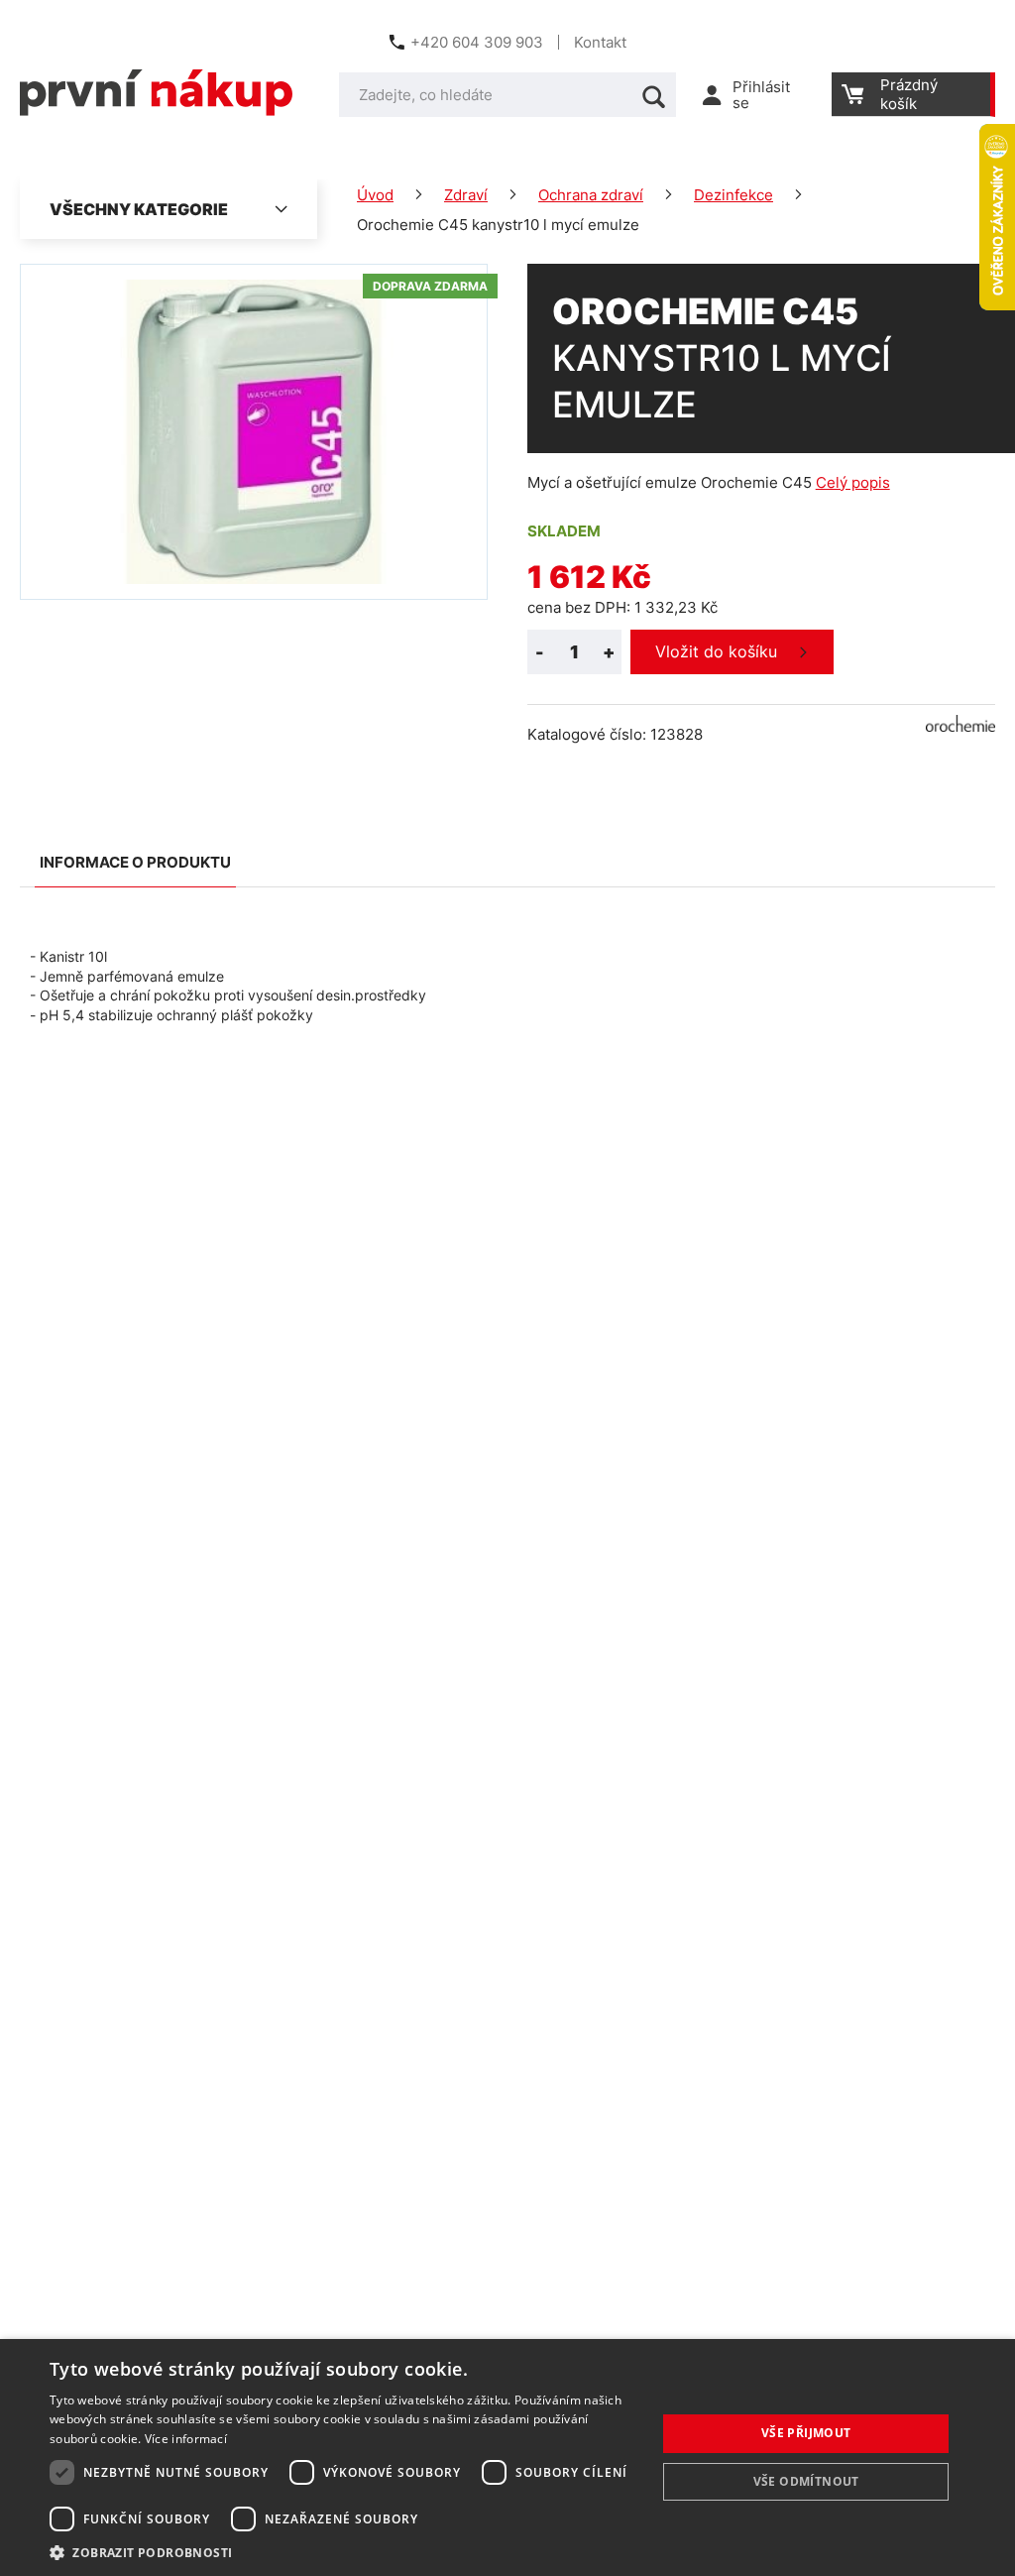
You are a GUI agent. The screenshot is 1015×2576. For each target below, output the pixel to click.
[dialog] (507, 2458)
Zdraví (466, 195)
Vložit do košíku (716, 651)
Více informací (186, 2439)
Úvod (375, 195)
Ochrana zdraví (591, 195)
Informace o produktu (135, 862)
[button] (344, 2552)
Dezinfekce (733, 195)
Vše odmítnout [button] (806, 2481)
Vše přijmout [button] (806, 2433)
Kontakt (600, 42)
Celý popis (853, 482)
